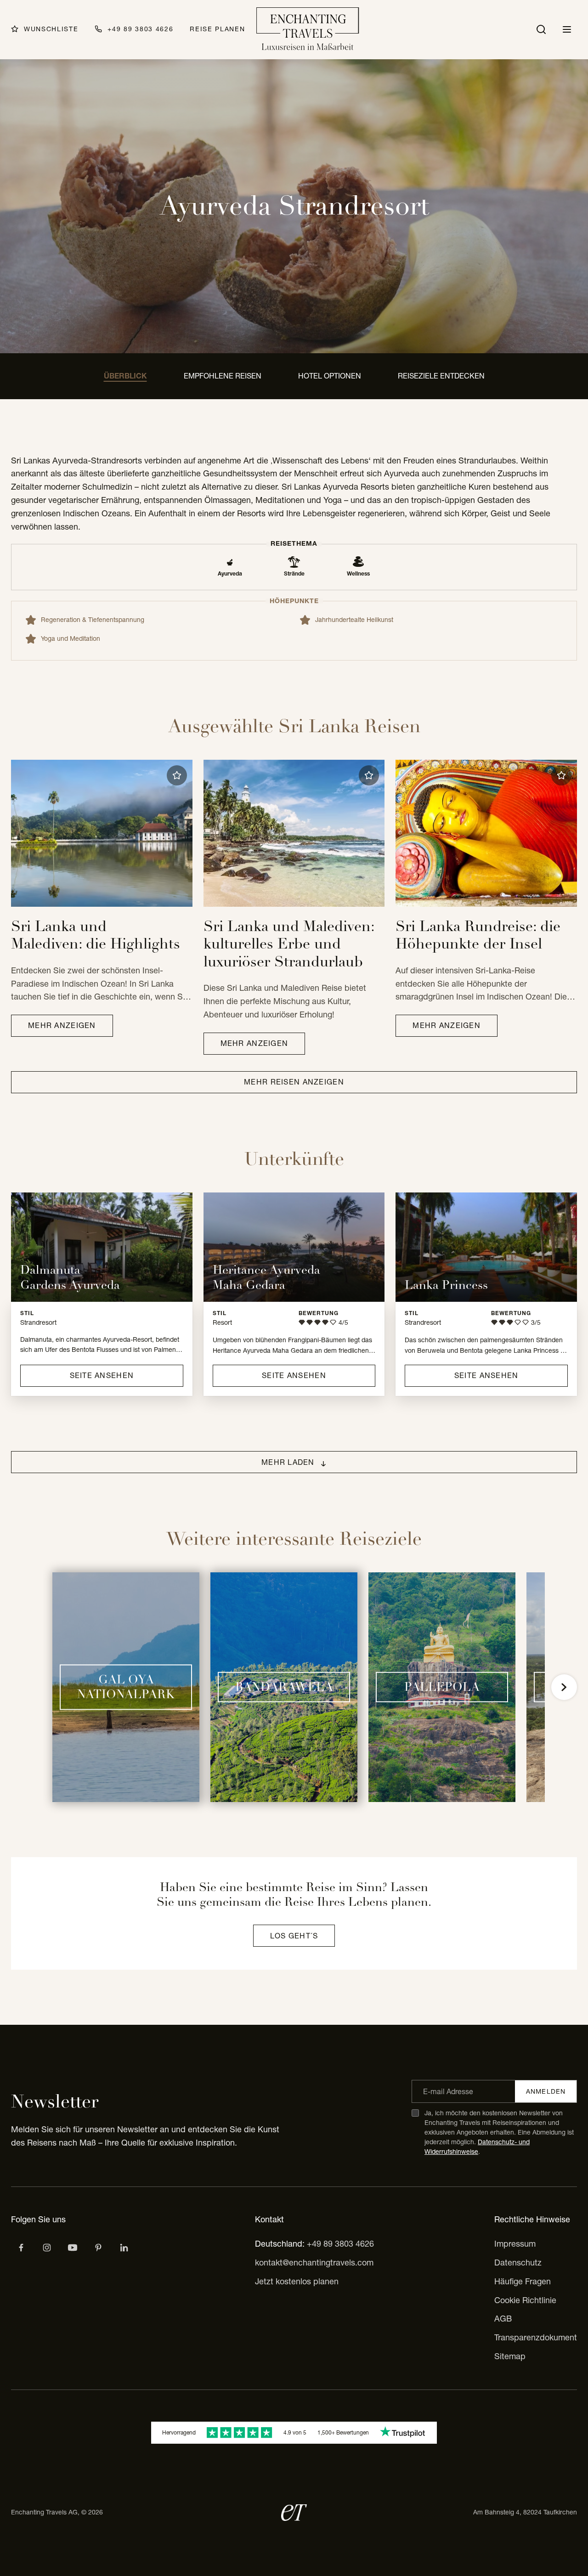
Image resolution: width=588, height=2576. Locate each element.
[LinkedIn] (124, 2248)
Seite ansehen (102, 1375)
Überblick (125, 376)
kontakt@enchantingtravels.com (314, 2262)
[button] (177, 775)
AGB (503, 2319)
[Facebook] (21, 2248)
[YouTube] (73, 2248)
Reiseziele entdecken (441, 376)
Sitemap (510, 2356)
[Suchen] (541, 29)
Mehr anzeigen (62, 1025)
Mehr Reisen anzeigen (294, 1082)
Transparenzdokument (536, 2337)
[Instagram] (47, 2248)
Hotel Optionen (330, 376)
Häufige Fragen (523, 2281)
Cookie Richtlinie (525, 2300)
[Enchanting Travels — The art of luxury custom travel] (308, 30)
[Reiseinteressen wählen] (98, 2248)
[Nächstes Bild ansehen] (564, 1687)
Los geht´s (294, 1936)
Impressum (515, 2244)
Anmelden (546, 2091)
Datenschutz (518, 2262)
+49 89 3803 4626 (340, 2244)
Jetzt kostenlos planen (297, 2281)
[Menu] (567, 29)
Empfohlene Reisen (223, 376)
